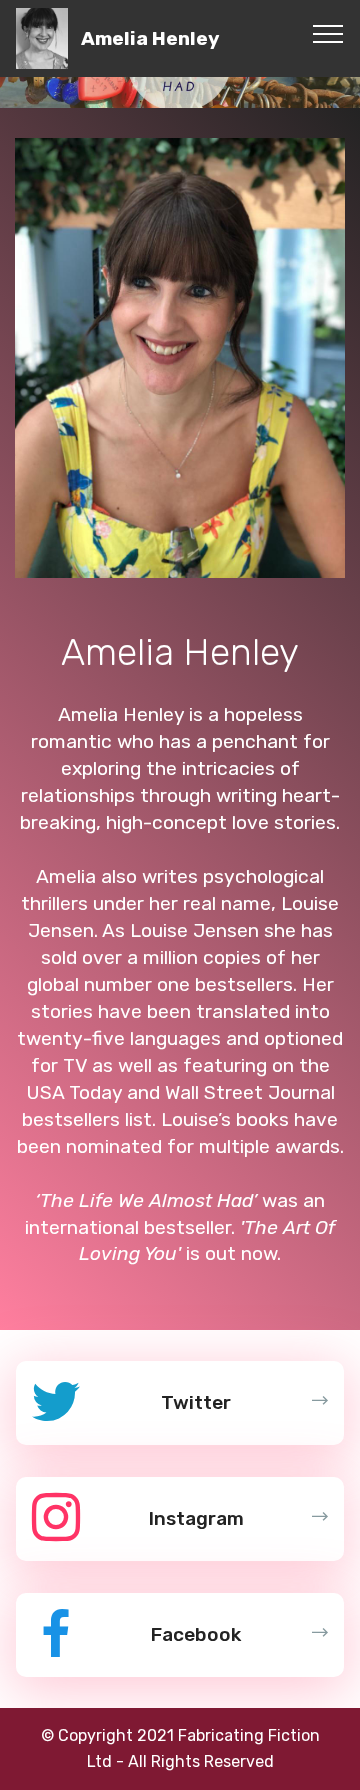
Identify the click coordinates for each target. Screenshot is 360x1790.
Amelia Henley (150, 38)
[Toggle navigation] (328, 33)
